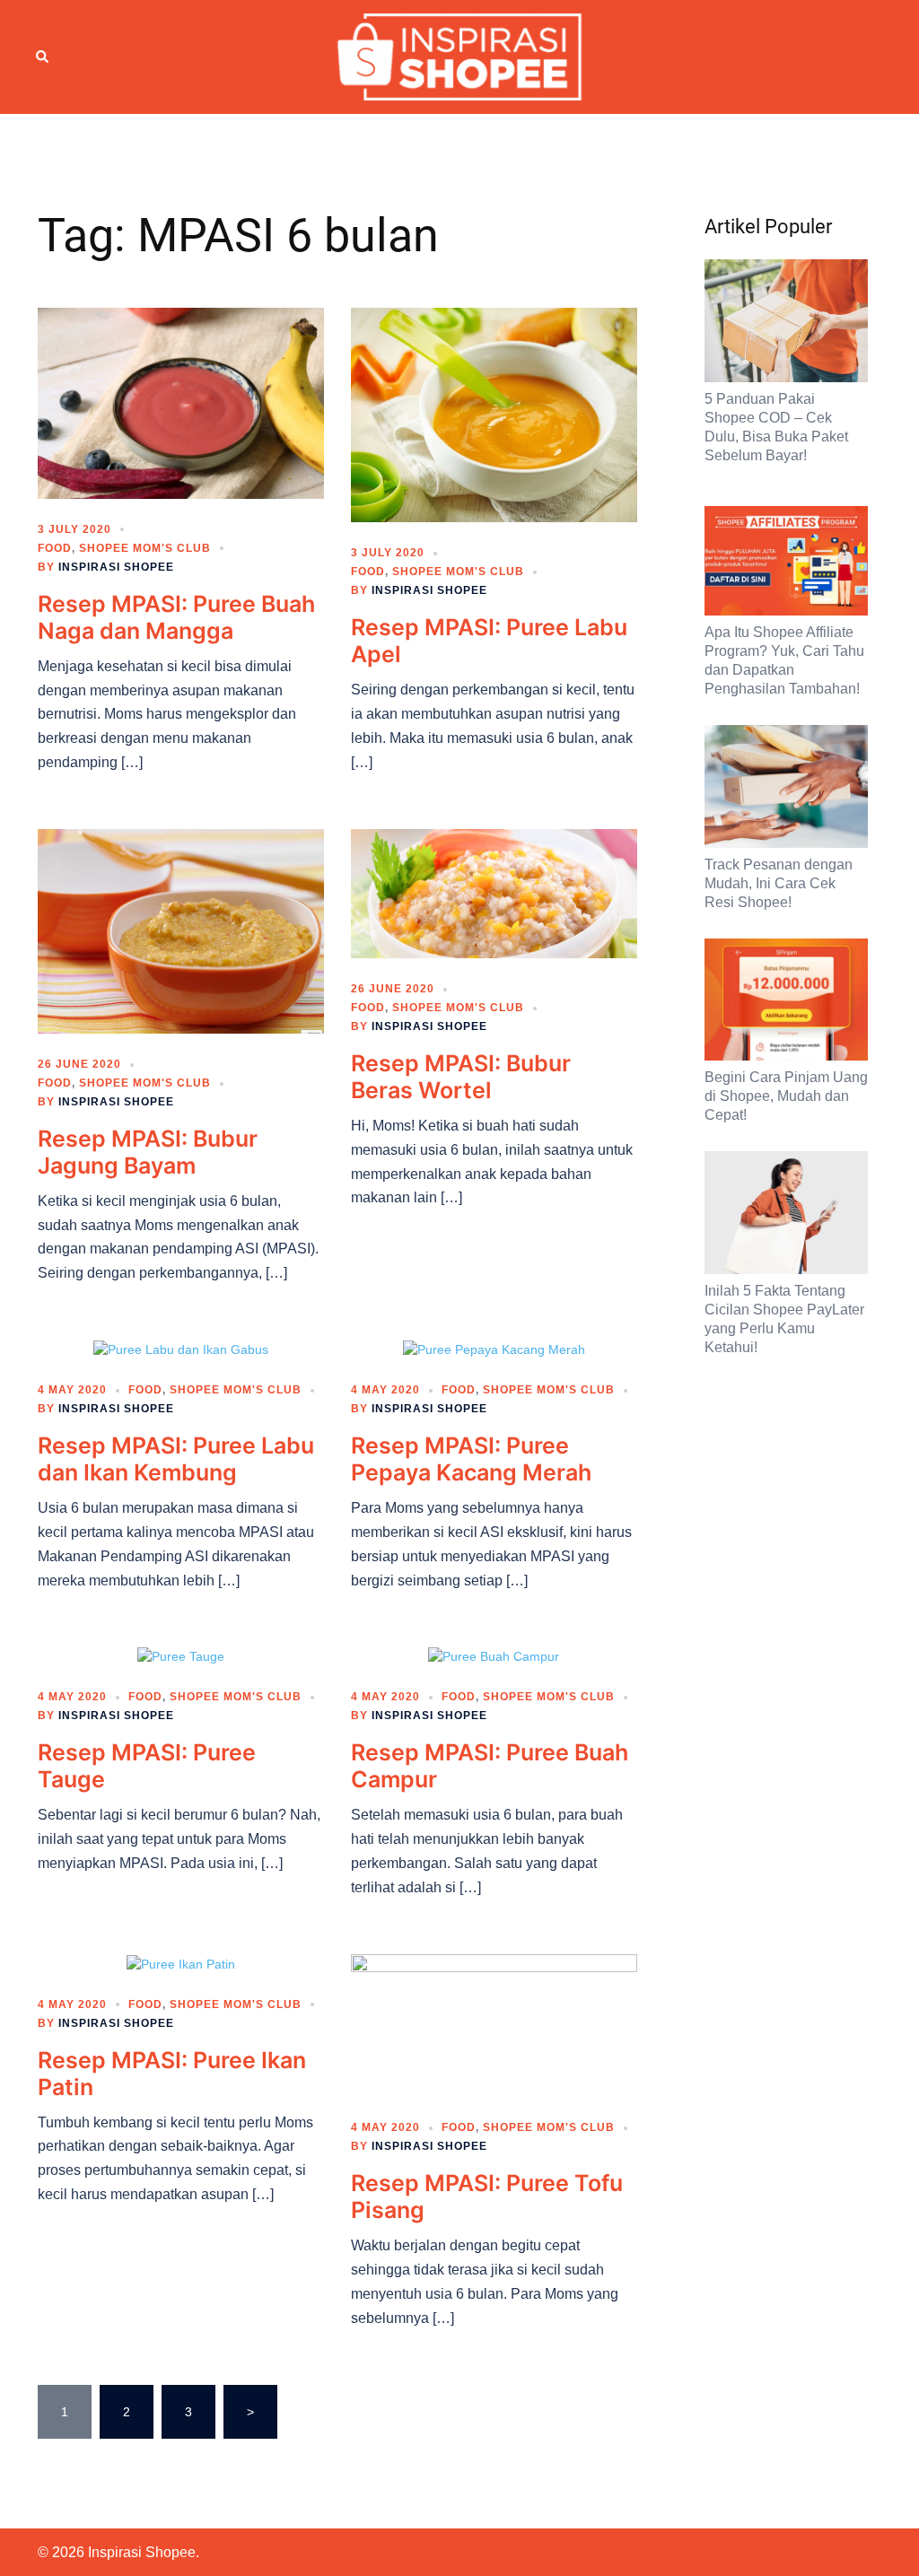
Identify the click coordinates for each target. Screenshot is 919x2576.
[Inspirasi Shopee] (460, 56)
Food (55, 548)
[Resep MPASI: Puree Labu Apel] (494, 414)
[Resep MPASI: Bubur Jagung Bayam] (181, 930)
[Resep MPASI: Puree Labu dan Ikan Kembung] (181, 1349)
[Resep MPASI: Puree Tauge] (181, 1656)
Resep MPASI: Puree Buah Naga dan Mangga (176, 617)
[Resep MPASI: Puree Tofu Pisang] (494, 2024)
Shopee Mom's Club (145, 548)
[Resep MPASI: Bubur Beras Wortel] (494, 893)
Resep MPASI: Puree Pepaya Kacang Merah (471, 1459)
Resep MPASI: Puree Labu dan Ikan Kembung (176, 1459)
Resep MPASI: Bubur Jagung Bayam (148, 1152)
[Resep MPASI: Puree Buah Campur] (494, 1656)
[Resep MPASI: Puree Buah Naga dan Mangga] (181, 402)
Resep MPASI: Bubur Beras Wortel (461, 1077)
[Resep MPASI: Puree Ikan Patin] (181, 1963)
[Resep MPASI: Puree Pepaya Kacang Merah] (494, 1349)
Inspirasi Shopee (116, 567)
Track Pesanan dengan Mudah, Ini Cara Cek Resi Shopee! (779, 883)
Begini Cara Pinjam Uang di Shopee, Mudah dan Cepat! (786, 1096)
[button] (43, 57)
